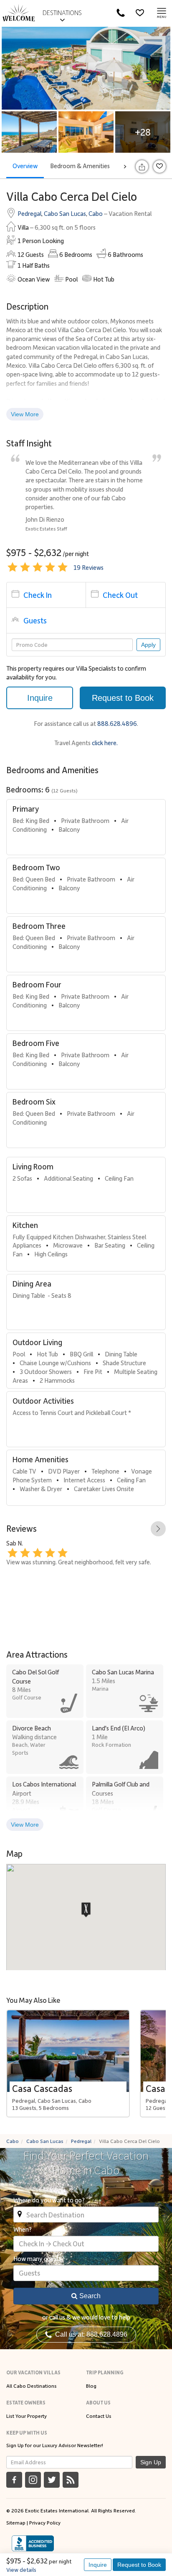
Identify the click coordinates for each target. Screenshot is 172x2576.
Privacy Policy (45, 2522)
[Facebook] (14, 2480)
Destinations (62, 13)
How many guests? (39, 2258)
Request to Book (139, 2565)
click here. (105, 743)
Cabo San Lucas (65, 213)
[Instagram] (33, 2480)
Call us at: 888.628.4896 (90, 2334)
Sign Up (151, 2462)
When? (23, 2229)
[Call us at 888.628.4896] (121, 13)
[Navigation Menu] (162, 13)
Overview (25, 166)
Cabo (96, 213)
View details (21, 2570)
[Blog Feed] (71, 2480)
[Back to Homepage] (19, 13)
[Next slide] (158, 1529)
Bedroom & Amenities (80, 166)
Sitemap (16, 2522)
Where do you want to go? (49, 2200)
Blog (91, 2386)
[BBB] (33, 2543)
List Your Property (27, 2416)
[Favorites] (140, 13)
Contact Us (99, 2416)
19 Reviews (89, 567)
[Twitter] (52, 2480)
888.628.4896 (117, 723)
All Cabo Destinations (32, 2386)
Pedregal (29, 213)
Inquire (98, 2565)
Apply (148, 645)
